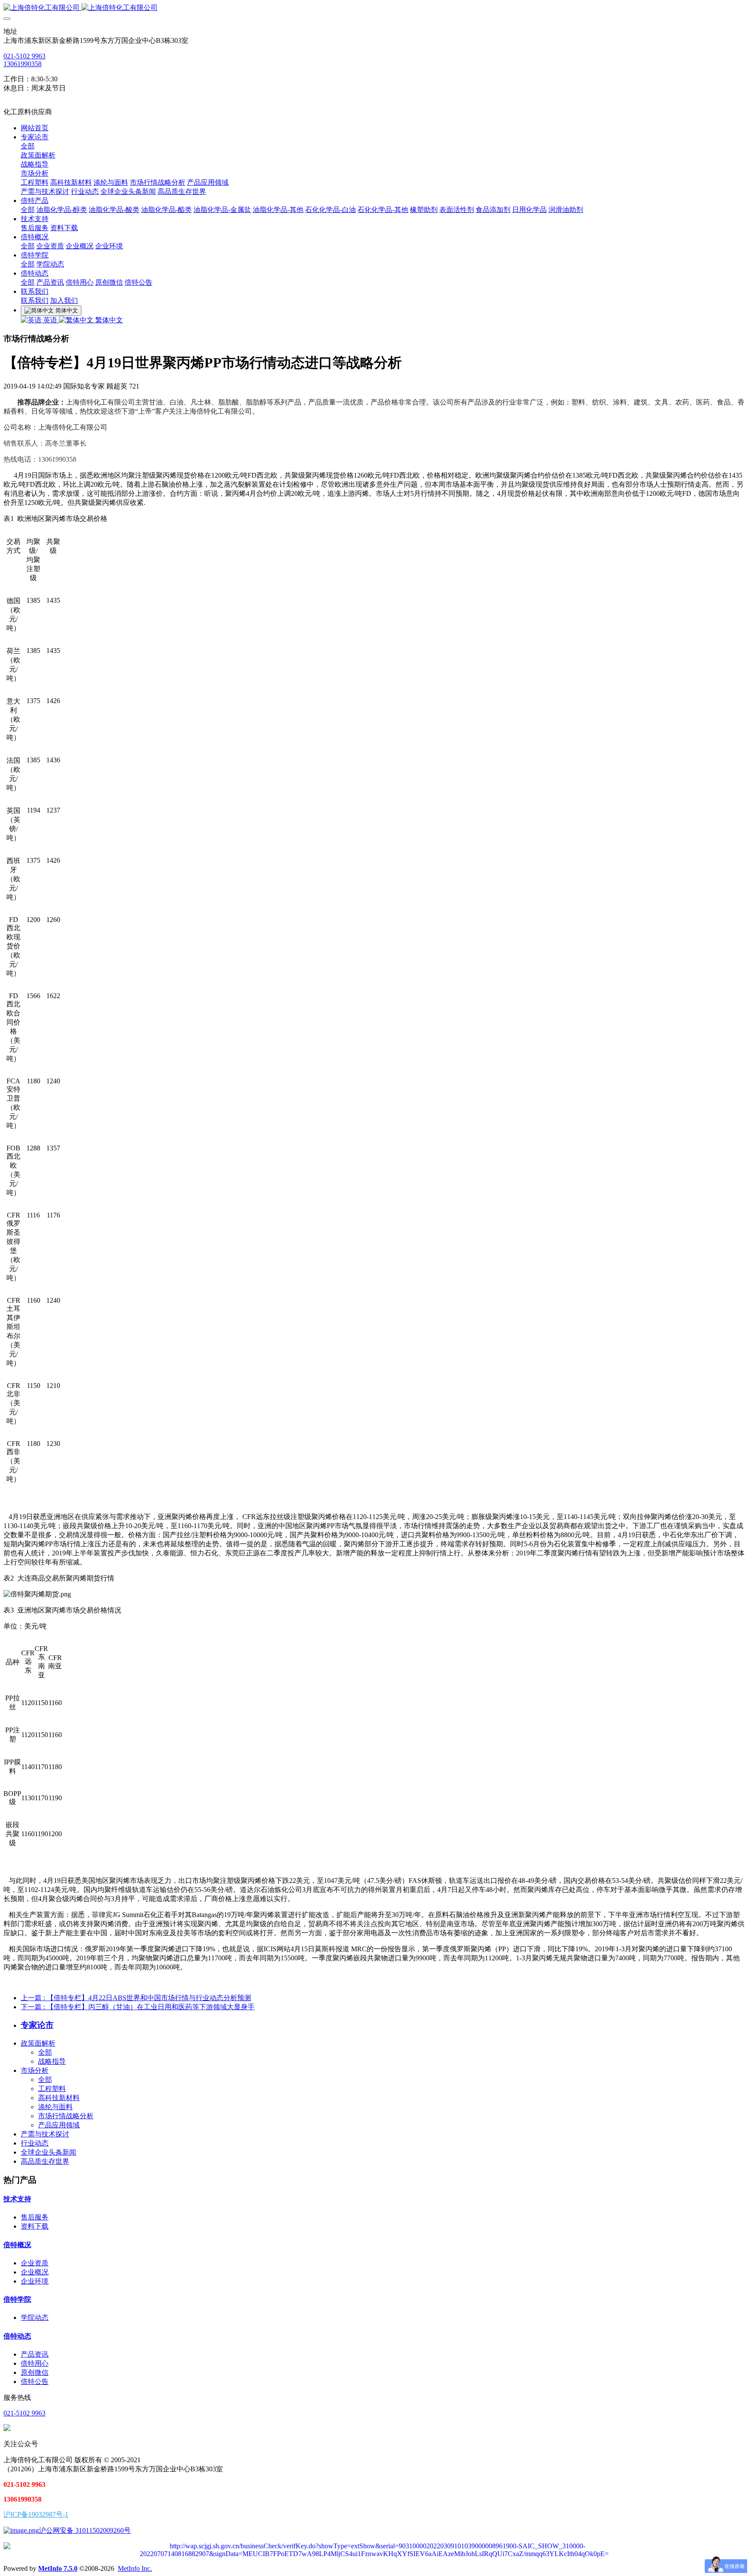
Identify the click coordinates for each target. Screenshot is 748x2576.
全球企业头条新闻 (48, 2152)
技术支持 (17, 2199)
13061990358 (23, 64)
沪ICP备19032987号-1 (36, 2514)
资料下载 (35, 2226)
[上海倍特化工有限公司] (374, 8)
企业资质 (35, 2263)
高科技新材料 (59, 2098)
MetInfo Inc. (135, 2568)
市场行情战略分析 (66, 2116)
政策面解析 (38, 2043)
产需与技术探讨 (45, 2134)
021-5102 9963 (24, 56)
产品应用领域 (59, 2125)
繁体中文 (108, 320)
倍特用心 (35, 2363)
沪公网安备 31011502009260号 (85, 2530)
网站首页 (35, 128)
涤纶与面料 (55, 2107)
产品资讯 (35, 2354)
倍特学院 (17, 2299)
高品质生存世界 (45, 2161)
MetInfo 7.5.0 (58, 2568)
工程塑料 (52, 2089)
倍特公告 (35, 2382)
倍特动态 (17, 2336)
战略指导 (52, 2061)
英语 (50, 320)
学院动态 (35, 2317)
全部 (28, 146)
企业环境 (35, 2281)
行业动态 (35, 2143)
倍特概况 (17, 2245)
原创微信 (35, 2372)
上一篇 (136, 1998)
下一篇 (138, 2007)
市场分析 (35, 2070)
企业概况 (35, 2272)
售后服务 (35, 2217)
